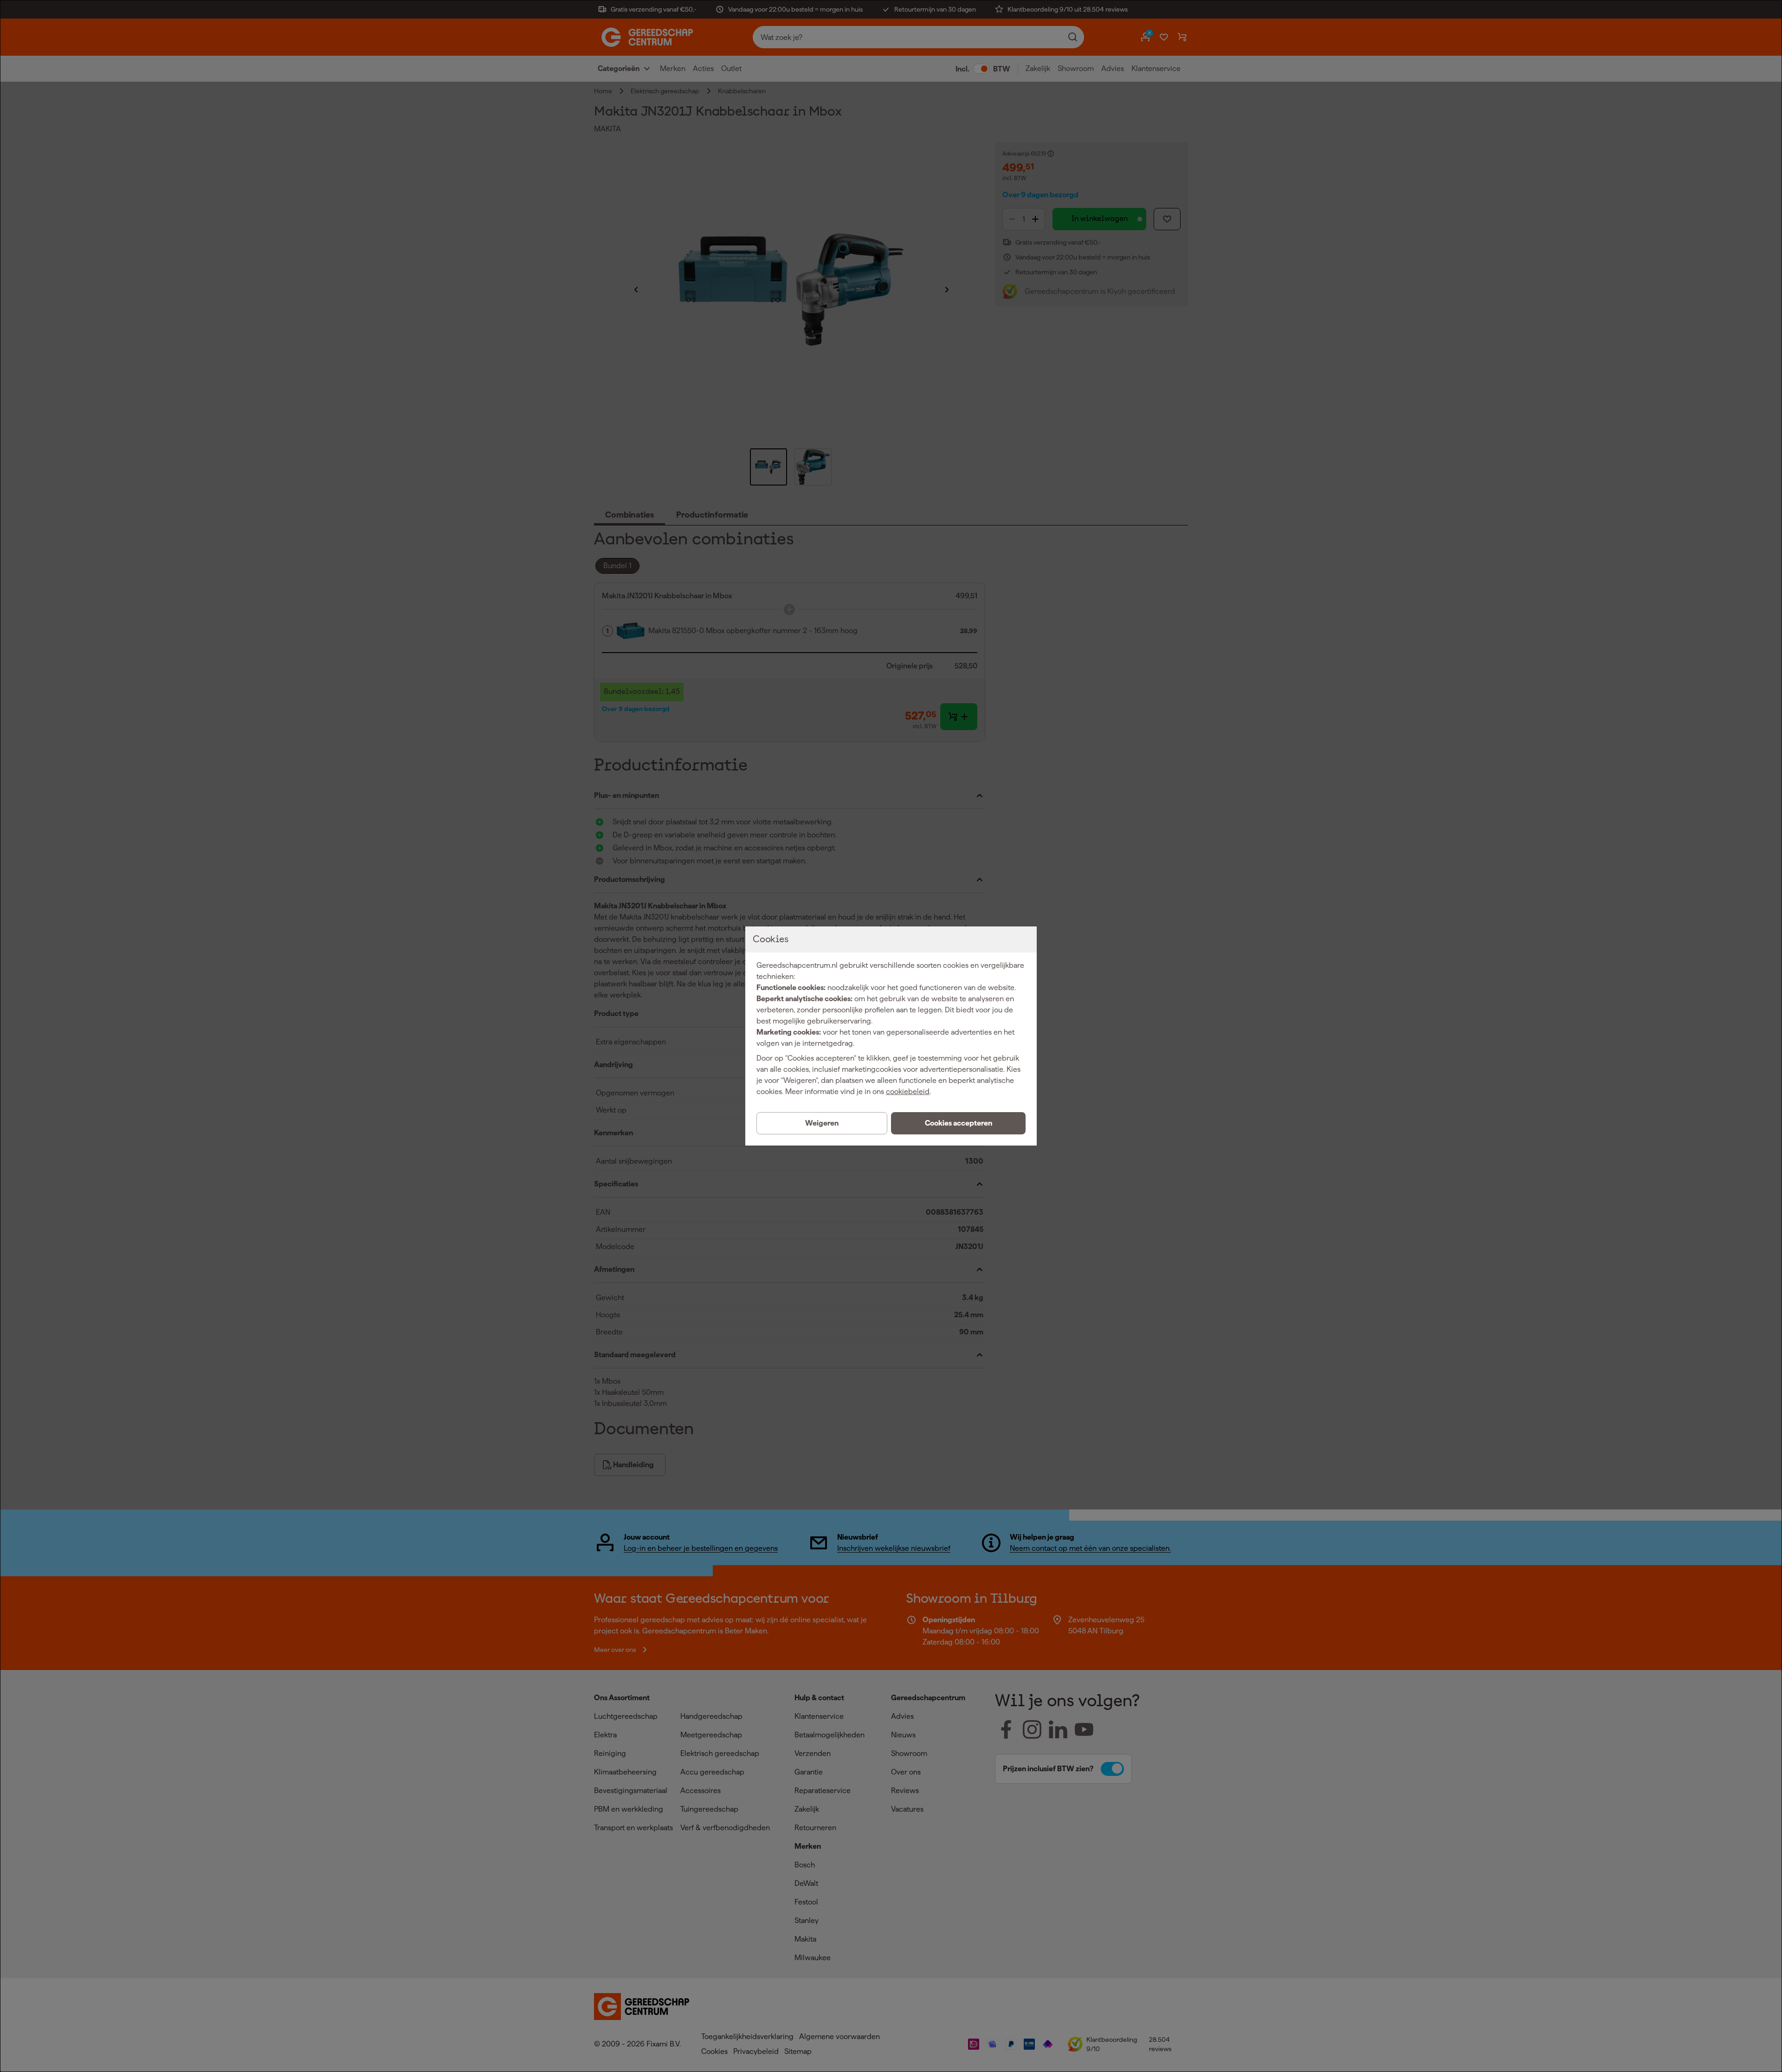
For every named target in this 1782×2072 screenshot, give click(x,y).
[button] (958, 1123)
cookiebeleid (908, 1091)
